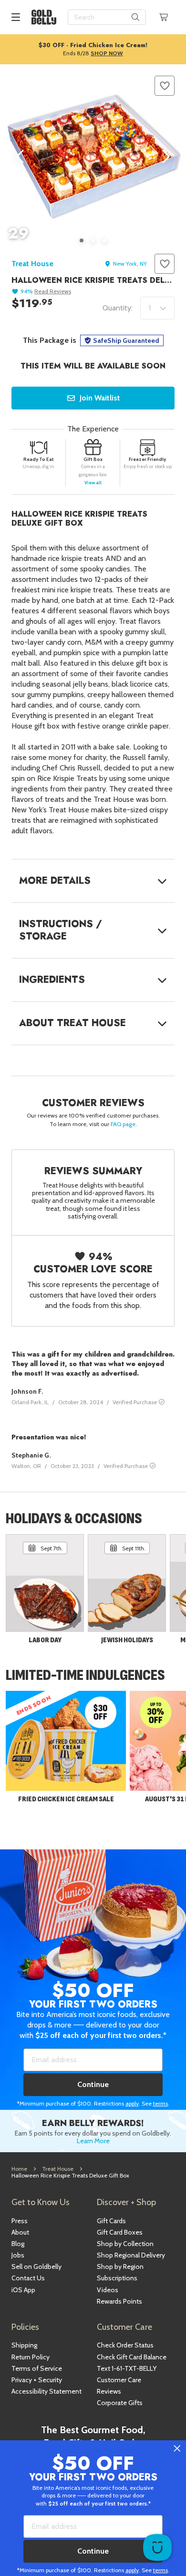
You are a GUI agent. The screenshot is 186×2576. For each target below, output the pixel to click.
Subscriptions (117, 2278)
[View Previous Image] (21, 157)
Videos (108, 2290)
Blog (18, 2244)
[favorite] (165, 86)
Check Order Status (125, 2345)
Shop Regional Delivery (131, 2255)
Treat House (32, 264)
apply (132, 2103)
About (20, 2232)
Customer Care (119, 2380)
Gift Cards (111, 2221)
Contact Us (28, 2278)
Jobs (18, 2255)
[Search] (135, 17)
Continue (93, 2084)
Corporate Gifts (120, 2403)
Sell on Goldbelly (36, 2266)
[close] (177, 2449)
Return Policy (31, 2357)
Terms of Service (37, 2368)
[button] (165, 86)
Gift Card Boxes (120, 2232)
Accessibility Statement (46, 2391)
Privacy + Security (37, 2380)
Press (20, 2221)
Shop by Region (120, 2266)
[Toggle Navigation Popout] (16, 17)
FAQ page (123, 1124)
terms (160, 2103)
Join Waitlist (100, 398)
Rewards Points (119, 2301)
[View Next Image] (165, 157)
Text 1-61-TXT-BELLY (127, 2368)
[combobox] (107, 17)
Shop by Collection (125, 2244)
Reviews (109, 2391)
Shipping (24, 2345)
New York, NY (130, 264)
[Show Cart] (164, 17)
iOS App (23, 2290)
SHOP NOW (107, 53)
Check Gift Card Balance (132, 2357)
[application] (157, 2547)
